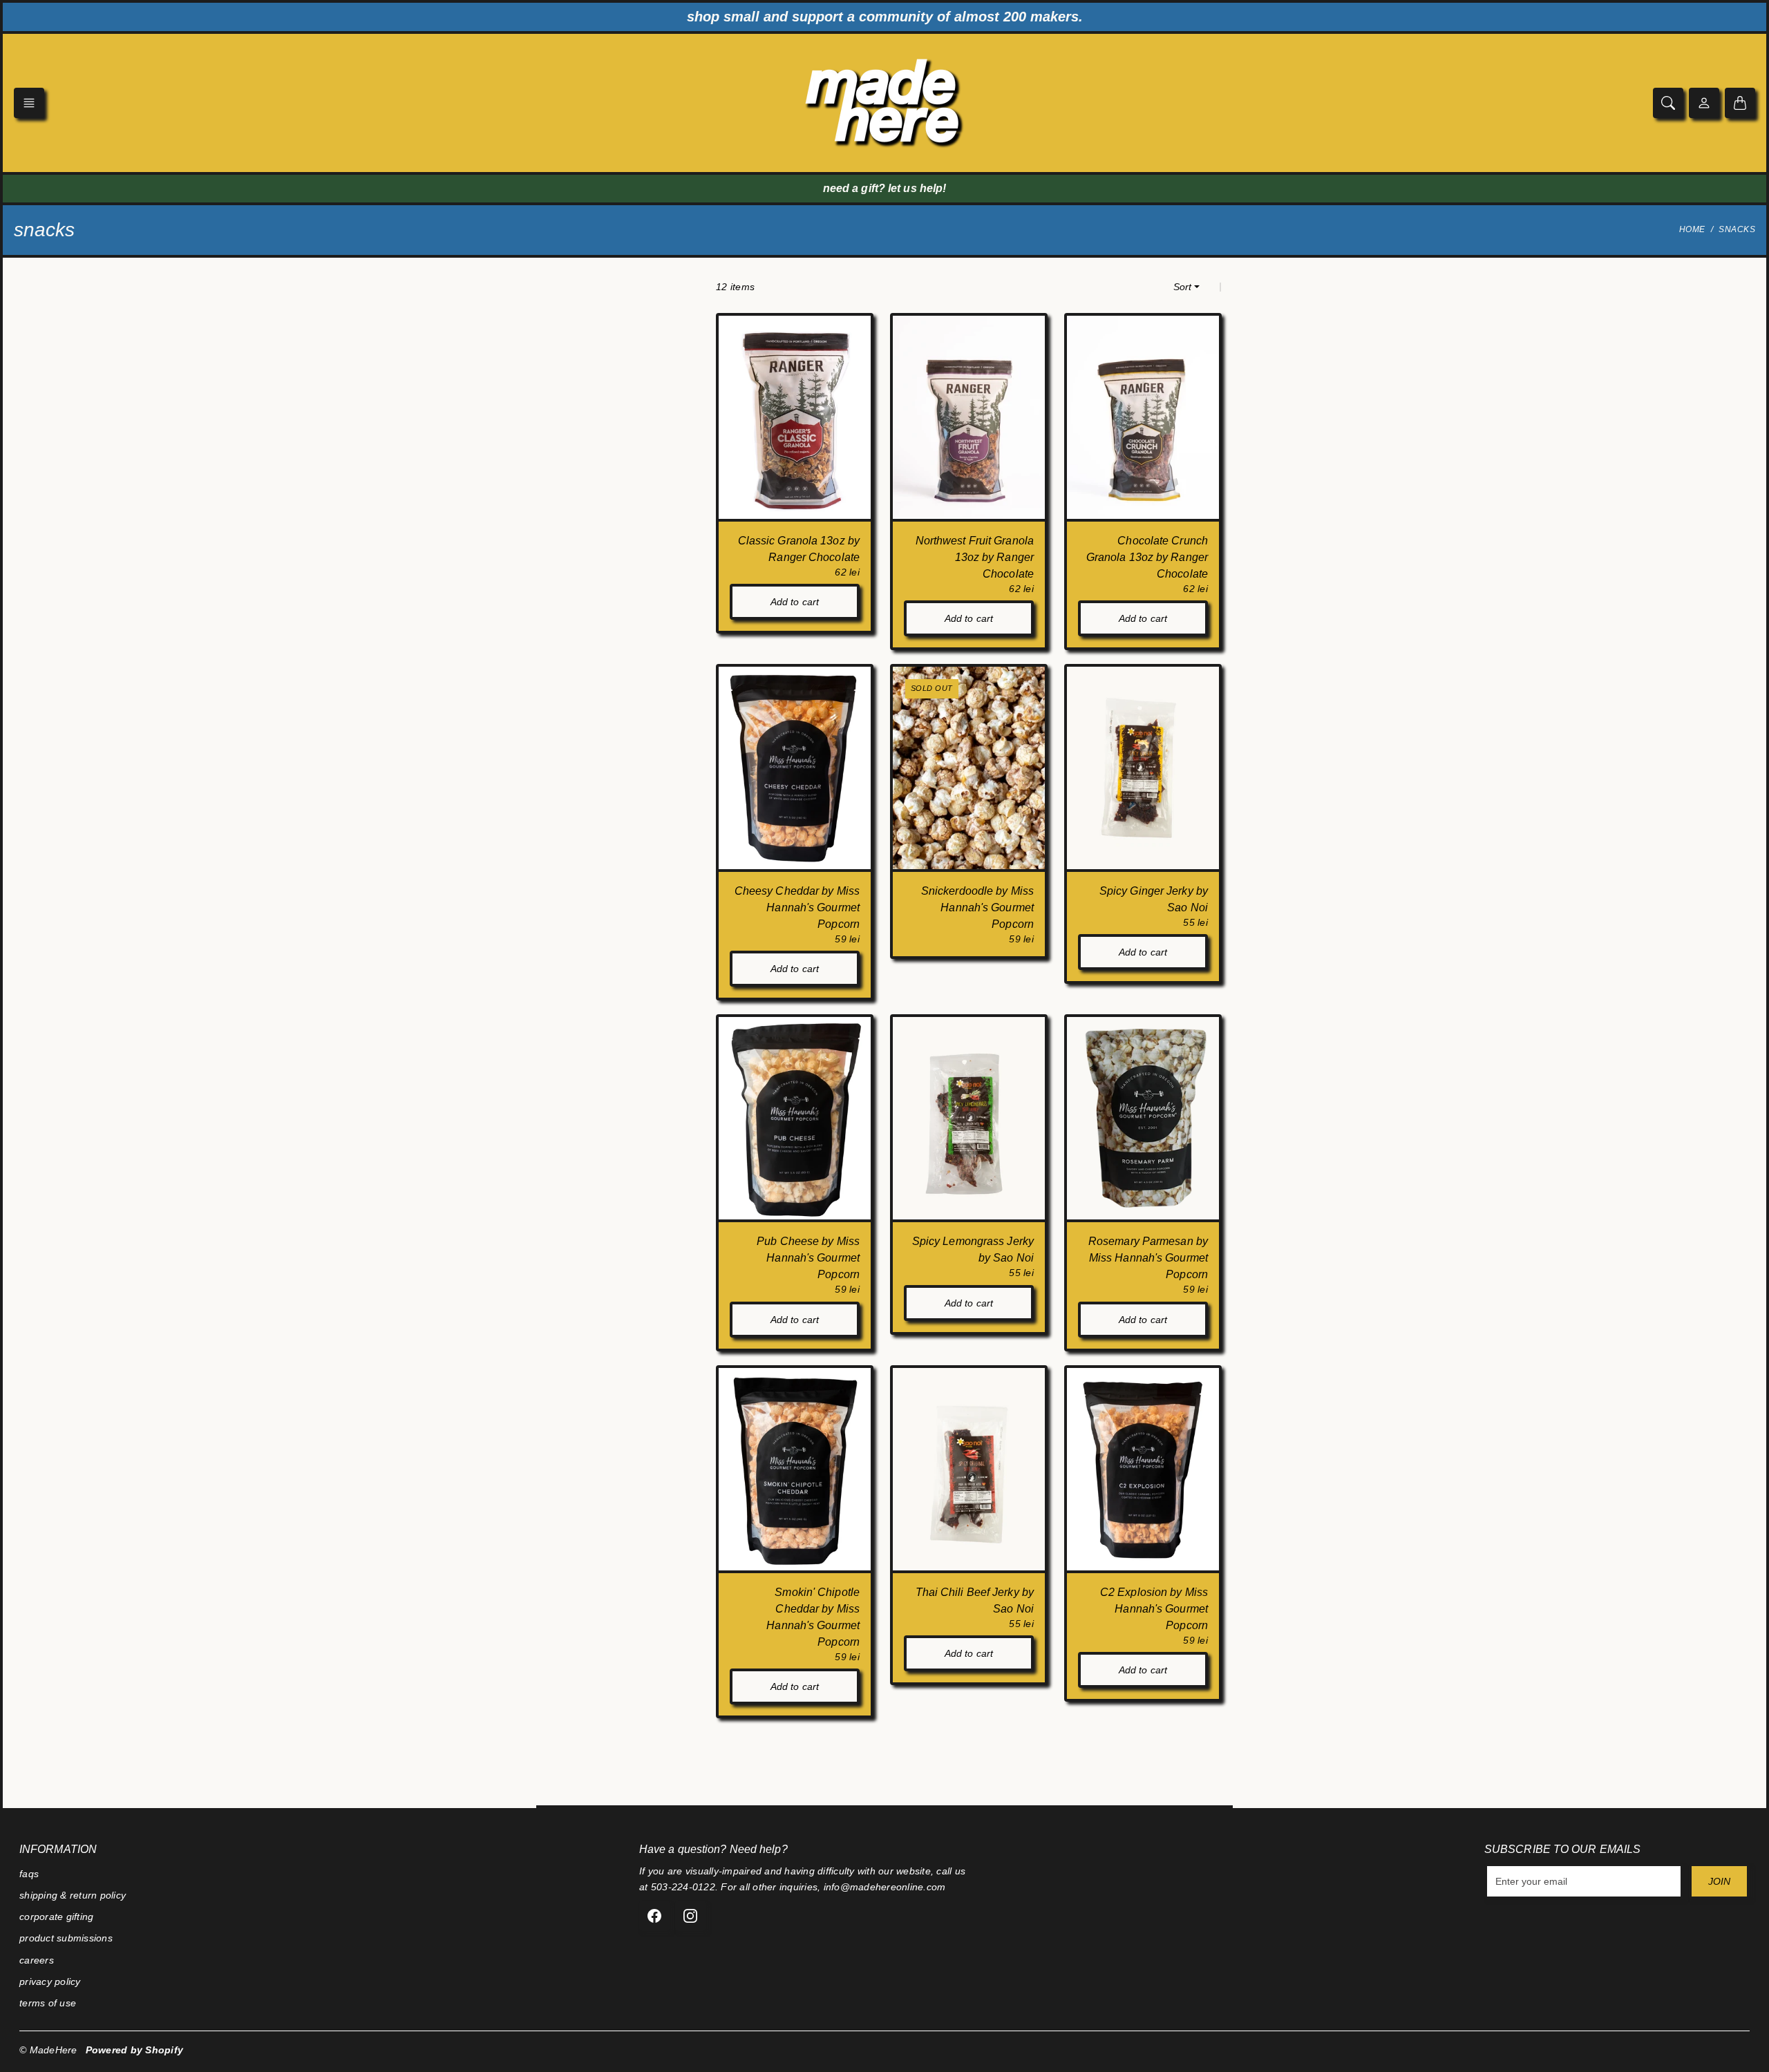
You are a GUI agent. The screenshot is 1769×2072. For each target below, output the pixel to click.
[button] (29, 103)
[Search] (1668, 103)
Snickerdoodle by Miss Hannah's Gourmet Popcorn (977, 907)
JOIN (1719, 1881)
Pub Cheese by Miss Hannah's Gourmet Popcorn (808, 1258)
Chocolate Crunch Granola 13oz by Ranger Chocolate (1147, 557)
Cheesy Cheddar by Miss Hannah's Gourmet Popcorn (797, 907)
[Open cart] (1740, 103)
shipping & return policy (73, 1895)
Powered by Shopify (135, 2050)
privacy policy (50, 1981)
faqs (29, 1874)
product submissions (66, 1938)
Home (1692, 229)
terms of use (48, 2003)
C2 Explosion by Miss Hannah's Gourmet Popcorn (1154, 1609)
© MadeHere (48, 2050)
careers (37, 1960)
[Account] (1704, 103)
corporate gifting (56, 1917)
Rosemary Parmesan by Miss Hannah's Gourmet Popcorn (1148, 1258)
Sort (1182, 287)
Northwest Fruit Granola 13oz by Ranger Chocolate (975, 557)
